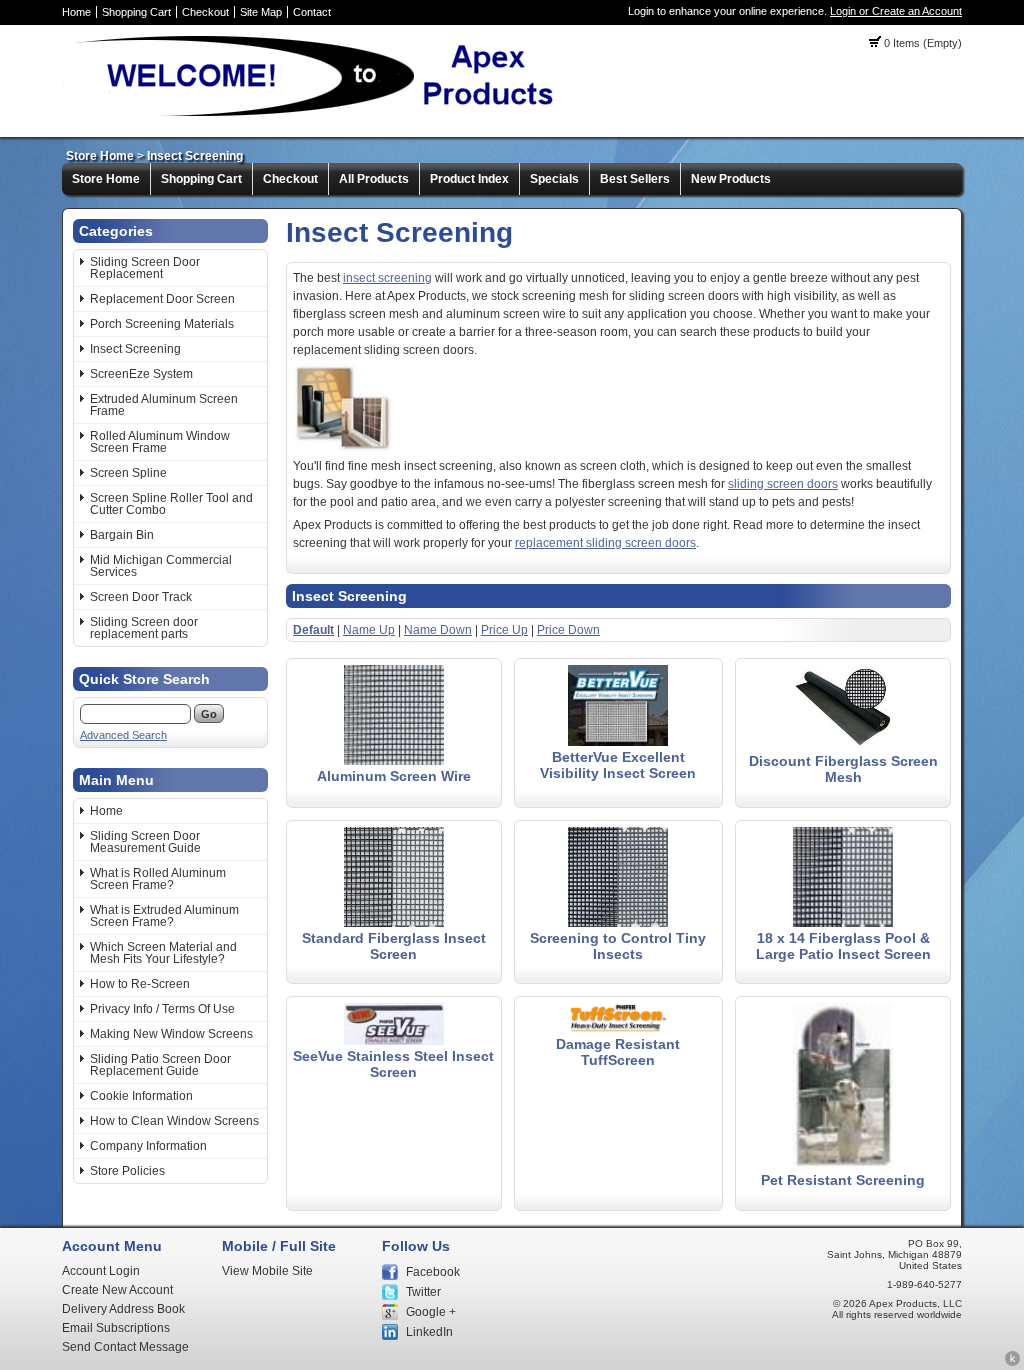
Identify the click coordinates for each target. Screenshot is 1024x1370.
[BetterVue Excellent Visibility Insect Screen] (618, 742)
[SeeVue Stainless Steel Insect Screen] (394, 1041)
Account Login (101, 1271)
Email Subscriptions (116, 1328)
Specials (554, 179)
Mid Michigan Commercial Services (161, 566)
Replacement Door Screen (162, 299)
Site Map (261, 12)
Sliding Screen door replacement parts (144, 628)
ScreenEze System (141, 374)
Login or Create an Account (896, 11)
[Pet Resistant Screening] (843, 1165)
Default (313, 630)
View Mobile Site (267, 1271)
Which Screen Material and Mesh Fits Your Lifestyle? (163, 953)
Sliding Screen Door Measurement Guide (145, 842)
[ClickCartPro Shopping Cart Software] (1012, 1363)
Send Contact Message (125, 1347)
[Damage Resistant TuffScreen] (618, 1029)
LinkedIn (429, 1332)
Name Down (438, 630)
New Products (731, 179)
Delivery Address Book (123, 1309)
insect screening (387, 278)
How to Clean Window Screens (174, 1121)
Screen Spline (128, 473)
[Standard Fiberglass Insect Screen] (394, 923)
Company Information (148, 1146)
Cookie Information (141, 1096)
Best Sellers (635, 179)
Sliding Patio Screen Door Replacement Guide (160, 1065)
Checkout (205, 12)
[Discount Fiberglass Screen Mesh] (843, 746)
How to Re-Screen (140, 984)
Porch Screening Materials (162, 324)
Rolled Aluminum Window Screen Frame (160, 442)
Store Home (100, 156)
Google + (431, 1312)
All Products (374, 179)
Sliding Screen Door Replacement (145, 268)
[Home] (317, 115)
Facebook (433, 1272)
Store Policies (127, 1171)
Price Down (568, 630)
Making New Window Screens (171, 1034)
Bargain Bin (122, 535)
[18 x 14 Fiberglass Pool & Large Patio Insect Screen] (843, 923)
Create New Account (117, 1290)
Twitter (423, 1292)
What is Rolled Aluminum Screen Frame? (158, 879)
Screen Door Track (141, 597)
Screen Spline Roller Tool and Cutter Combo (171, 504)
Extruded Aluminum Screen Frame (164, 405)
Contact (312, 12)
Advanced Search (123, 735)
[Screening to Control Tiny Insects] (618, 923)
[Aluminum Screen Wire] (394, 761)
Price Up (504, 630)
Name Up (369, 630)
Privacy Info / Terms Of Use (162, 1009)
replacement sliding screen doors (605, 543)
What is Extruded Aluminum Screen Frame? (164, 916)
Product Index (469, 179)
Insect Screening (195, 156)
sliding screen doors (783, 484)
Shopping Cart (136, 12)
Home (76, 12)
